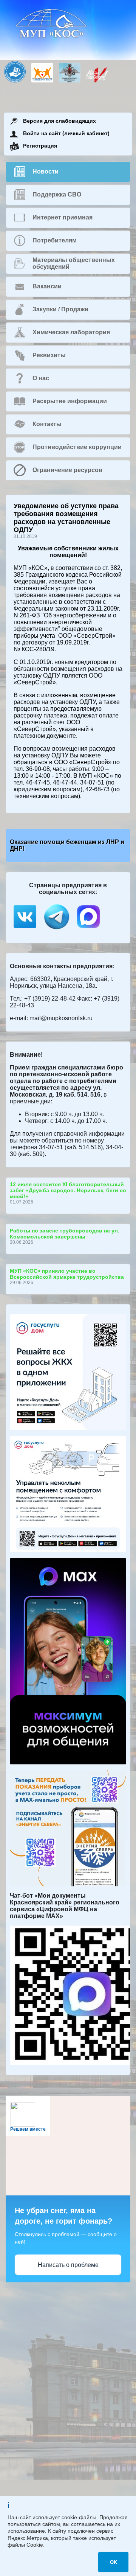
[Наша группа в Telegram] (57, 930)
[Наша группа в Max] (88, 930)
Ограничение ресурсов (67, 470)
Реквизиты (49, 355)
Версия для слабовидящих (59, 121)
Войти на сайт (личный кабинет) (66, 133)
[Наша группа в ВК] (26, 930)
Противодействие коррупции (77, 447)
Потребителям (55, 240)
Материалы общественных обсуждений (74, 263)
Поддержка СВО (57, 194)
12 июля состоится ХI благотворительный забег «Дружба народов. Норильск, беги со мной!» (68, 1190)
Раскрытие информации (70, 401)
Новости (46, 171)
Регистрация (40, 146)
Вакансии (47, 286)
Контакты (47, 424)
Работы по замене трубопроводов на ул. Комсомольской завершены (65, 1234)
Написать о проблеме (68, 2265)
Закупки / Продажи (60, 309)
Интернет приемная (63, 217)
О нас (41, 378)
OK (114, 2562)
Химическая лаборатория (71, 332)
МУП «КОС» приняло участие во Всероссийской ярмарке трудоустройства (67, 1274)
